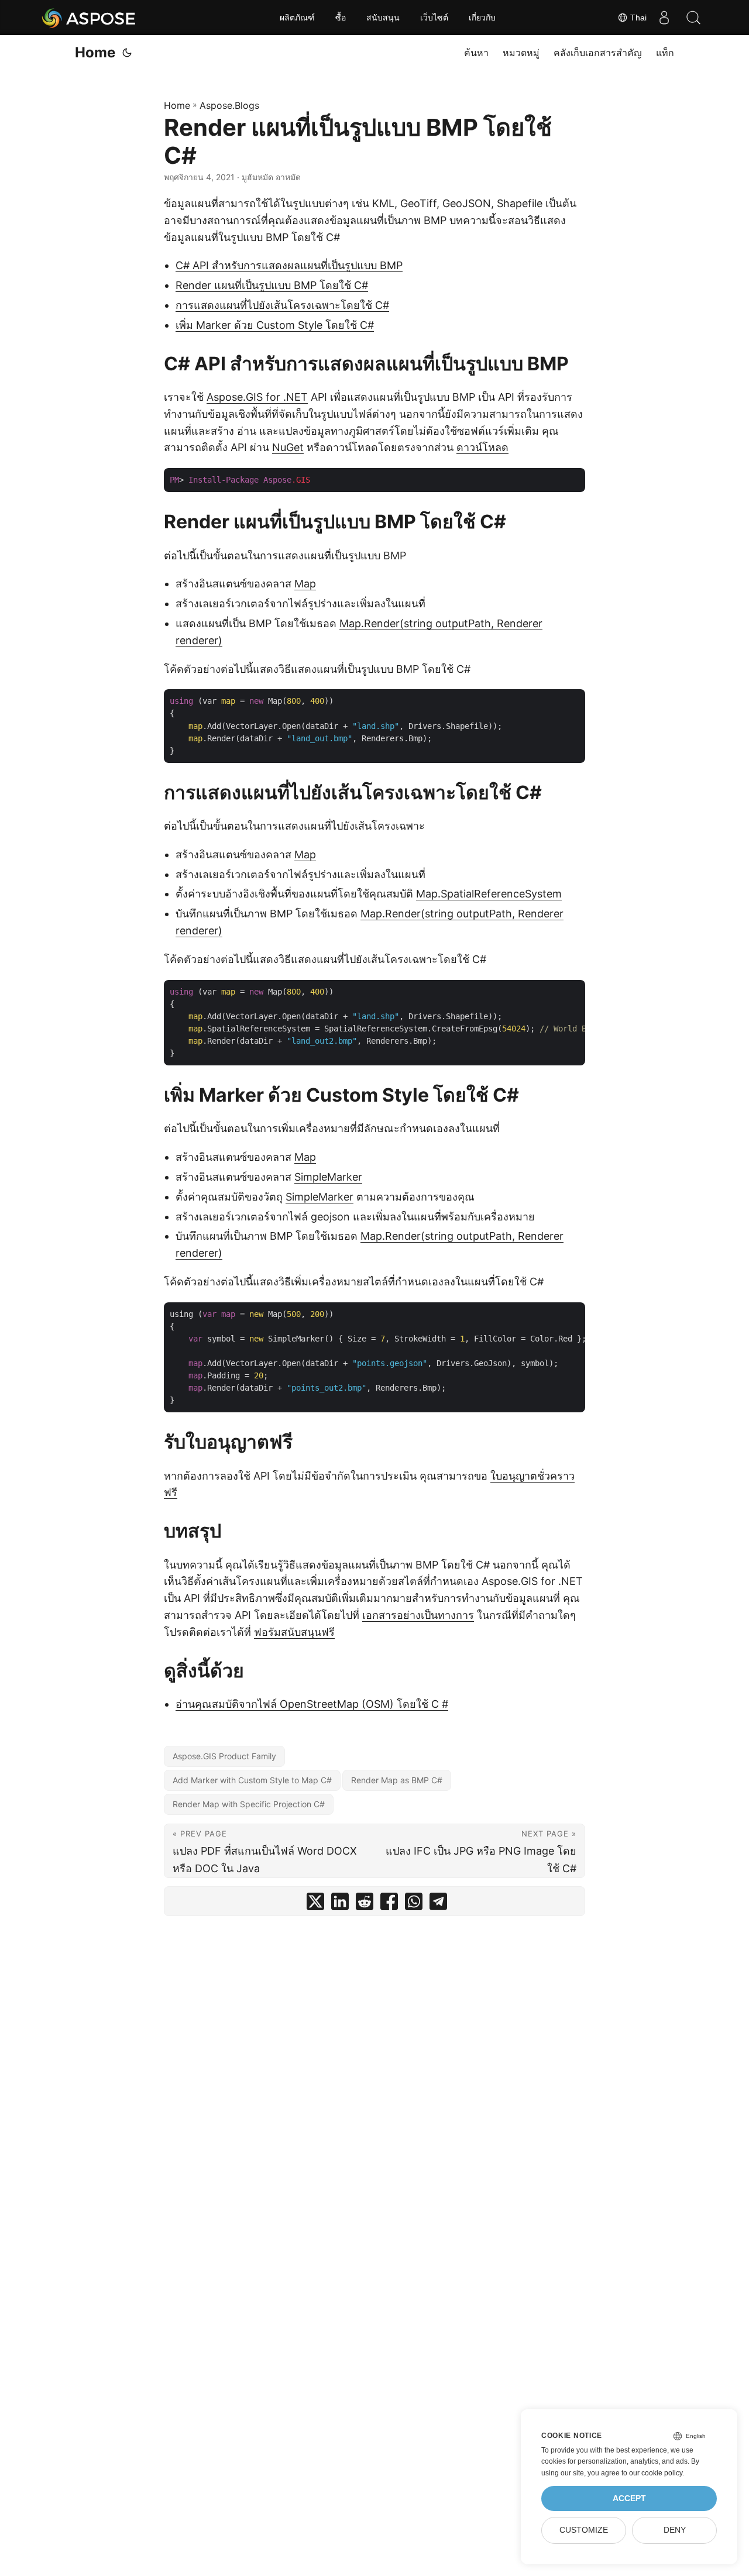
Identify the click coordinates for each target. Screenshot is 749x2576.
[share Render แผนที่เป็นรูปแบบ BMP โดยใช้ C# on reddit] (365, 1904)
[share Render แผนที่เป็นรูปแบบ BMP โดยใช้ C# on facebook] (389, 1904)
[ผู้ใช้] (664, 18)
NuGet (288, 447)
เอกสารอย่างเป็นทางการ (418, 1615)
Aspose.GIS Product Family (224, 1756)
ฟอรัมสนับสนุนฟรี (294, 1632)
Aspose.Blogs (229, 105)
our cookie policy (656, 2473)
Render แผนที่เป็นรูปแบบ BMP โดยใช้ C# (272, 285)
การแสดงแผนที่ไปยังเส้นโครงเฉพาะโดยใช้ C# (282, 305)
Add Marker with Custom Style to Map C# (252, 1780)
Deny (675, 2530)
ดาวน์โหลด (482, 447)
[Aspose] (89, 18)
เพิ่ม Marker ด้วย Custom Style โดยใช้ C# (275, 325)
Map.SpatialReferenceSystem (489, 894)
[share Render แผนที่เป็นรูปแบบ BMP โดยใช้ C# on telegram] (438, 1904)
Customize (584, 2530)
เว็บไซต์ (434, 18)
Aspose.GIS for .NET (257, 397)
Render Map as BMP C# (397, 1780)
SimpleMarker (328, 1177)
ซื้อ (341, 18)
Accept (629, 2498)
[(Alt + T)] (127, 53)
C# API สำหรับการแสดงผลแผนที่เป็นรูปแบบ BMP (289, 265)
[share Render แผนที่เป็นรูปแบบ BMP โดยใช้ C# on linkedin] (340, 1904)
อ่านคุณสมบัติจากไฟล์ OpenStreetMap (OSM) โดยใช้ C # (312, 1704)
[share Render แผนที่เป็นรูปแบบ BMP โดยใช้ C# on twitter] (315, 1904)
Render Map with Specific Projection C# (249, 1804)
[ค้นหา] (693, 18)
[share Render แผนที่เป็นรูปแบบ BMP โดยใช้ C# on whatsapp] (414, 1904)
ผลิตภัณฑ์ (297, 18)
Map (305, 584)
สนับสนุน (383, 18)
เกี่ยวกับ (482, 18)
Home (95, 52)
